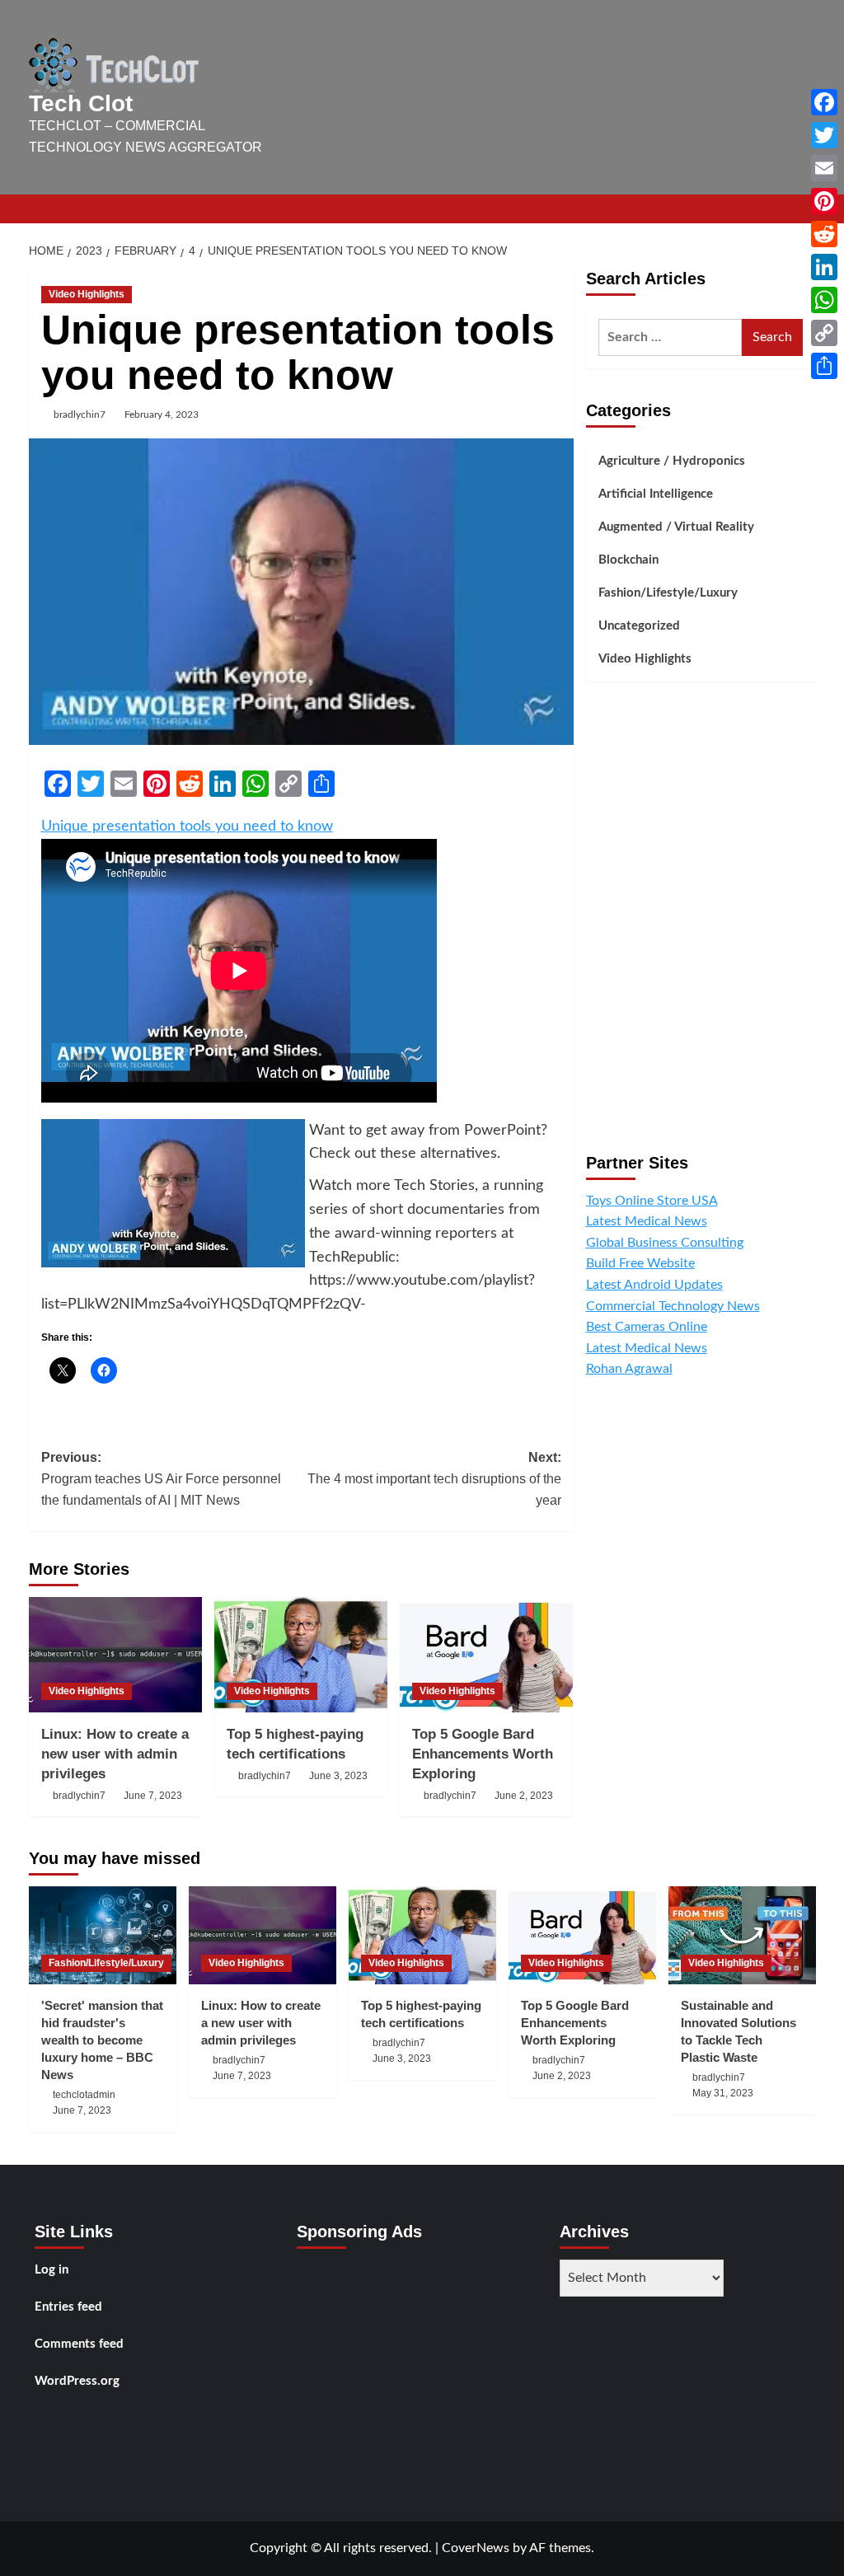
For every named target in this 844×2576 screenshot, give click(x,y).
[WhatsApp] (824, 300)
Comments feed (79, 2344)
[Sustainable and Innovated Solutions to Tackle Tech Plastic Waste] (742, 1935)
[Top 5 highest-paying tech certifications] (301, 1655)
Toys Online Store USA (652, 1201)
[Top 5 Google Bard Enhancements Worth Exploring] (486, 1655)
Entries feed (68, 2307)
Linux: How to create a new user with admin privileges (115, 1754)
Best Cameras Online (647, 1327)
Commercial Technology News (673, 1306)
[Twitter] (824, 135)
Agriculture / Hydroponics (672, 461)
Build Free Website (640, 1263)
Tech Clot (81, 103)
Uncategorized (639, 626)
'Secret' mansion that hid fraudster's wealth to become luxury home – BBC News (102, 2040)
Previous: (161, 1478)
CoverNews (476, 2548)
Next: (434, 1478)
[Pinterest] (824, 201)
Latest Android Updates (654, 1285)
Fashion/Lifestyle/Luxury (668, 593)
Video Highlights (87, 294)
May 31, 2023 (723, 2093)
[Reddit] (824, 234)
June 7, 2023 (153, 1796)
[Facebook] (824, 102)
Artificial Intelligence (656, 494)
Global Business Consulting (665, 1243)
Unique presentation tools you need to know (187, 827)
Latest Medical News (647, 1221)
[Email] (824, 168)
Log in (52, 2270)
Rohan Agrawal (629, 1369)
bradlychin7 (80, 415)
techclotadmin (84, 2095)
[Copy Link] (824, 333)
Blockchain (628, 560)
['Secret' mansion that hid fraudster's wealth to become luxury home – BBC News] (103, 1935)
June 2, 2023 (524, 1796)
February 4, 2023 (162, 415)
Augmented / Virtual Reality (676, 527)
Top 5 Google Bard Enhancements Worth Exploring (483, 1754)
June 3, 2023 (338, 1776)
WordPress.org (77, 2381)
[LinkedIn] (824, 267)
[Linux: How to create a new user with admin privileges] (115, 1655)
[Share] (824, 366)
